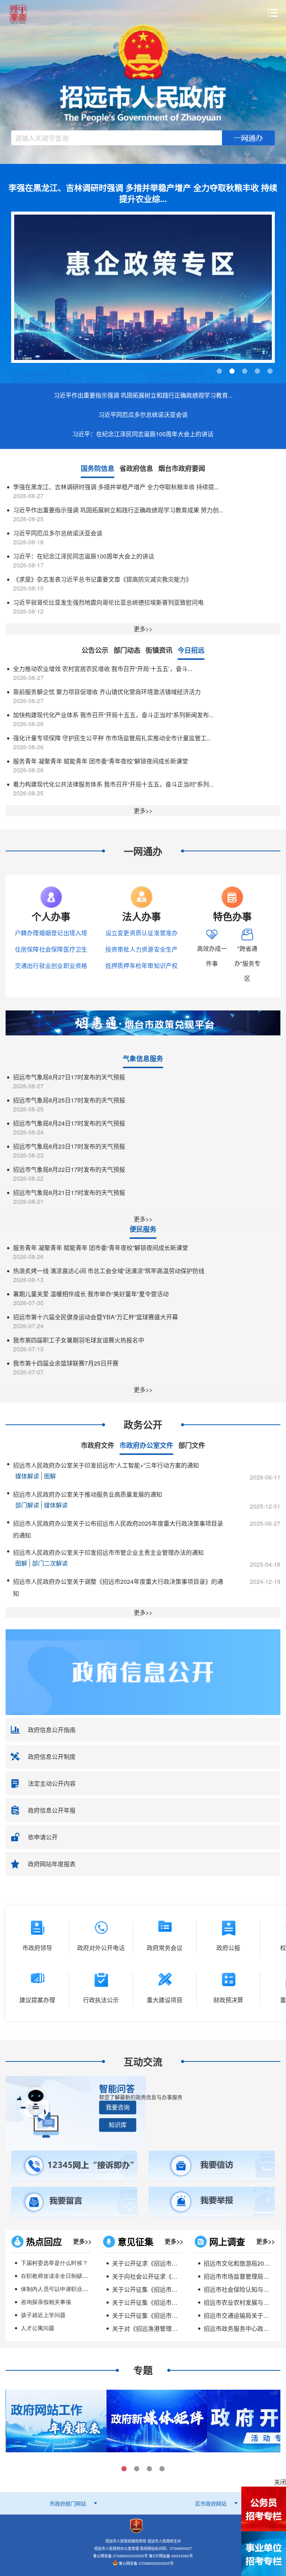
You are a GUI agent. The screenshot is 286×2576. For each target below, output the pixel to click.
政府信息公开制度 (52, 1757)
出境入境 (75, 933)
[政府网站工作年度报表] (56, 2420)
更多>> (143, 629)
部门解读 (27, 1505)
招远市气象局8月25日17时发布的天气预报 (69, 1100)
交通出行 (27, 966)
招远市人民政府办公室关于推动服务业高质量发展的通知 (88, 1494)
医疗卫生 (75, 949)
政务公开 (143, 1425)
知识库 (118, 2125)
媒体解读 (27, 1476)
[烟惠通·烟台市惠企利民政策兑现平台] (143, 1022)
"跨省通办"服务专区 (247, 963)
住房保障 (27, 949)
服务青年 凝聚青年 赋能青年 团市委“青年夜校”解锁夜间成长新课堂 (101, 761)
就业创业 (51, 966)
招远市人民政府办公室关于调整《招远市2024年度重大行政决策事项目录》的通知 (118, 1587)
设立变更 (117, 933)
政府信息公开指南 (52, 1730)
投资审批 (117, 949)
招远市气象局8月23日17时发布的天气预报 (69, 1146)
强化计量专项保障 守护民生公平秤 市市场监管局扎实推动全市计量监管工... (112, 738)
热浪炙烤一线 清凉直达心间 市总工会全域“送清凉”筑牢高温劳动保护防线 (109, 1271)
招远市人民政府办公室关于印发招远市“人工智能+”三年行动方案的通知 (106, 1465)
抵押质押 (117, 966)
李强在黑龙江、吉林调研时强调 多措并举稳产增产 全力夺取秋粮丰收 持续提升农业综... (143, 193)
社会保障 (51, 949)
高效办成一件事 (212, 956)
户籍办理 (27, 933)
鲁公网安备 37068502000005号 (146, 2563)
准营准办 (166, 933)
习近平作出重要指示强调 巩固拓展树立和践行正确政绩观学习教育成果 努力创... (118, 510)
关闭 (280, 2482)
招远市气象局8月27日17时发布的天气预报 (69, 1077)
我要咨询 (118, 2107)
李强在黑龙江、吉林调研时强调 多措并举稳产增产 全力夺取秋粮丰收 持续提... (116, 487)
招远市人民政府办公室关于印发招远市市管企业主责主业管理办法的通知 (108, 1552)
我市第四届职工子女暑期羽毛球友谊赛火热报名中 (79, 1340)
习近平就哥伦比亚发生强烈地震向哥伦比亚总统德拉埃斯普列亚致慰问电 (108, 602)
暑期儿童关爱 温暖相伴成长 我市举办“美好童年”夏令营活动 (91, 1294)
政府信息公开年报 (52, 1810)
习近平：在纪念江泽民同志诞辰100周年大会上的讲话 (143, 434)
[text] (117, 138)
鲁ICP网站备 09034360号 (171, 2556)
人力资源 (142, 949)
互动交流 (143, 2062)
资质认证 (142, 933)
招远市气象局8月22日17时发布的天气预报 (69, 1169)
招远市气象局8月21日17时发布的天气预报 (69, 1192)
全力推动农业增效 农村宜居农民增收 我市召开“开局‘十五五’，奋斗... (103, 669)
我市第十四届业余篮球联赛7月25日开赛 (66, 1363)
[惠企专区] (143, 287)
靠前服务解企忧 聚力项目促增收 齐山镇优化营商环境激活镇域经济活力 (107, 692)
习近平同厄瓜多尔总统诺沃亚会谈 (143, 414)
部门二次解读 (50, 1563)
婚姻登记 (51, 933)
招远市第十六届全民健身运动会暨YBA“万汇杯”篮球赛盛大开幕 (96, 1317)
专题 (143, 2370)
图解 (50, 1476)
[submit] (248, 138)
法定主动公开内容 (52, 1783)
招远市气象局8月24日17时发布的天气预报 (69, 1123)
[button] (118, 2107)
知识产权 (166, 966)
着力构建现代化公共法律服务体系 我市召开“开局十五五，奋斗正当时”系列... (113, 784)
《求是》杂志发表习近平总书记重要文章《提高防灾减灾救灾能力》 (102, 579)
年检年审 (142, 966)
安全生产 (166, 949)
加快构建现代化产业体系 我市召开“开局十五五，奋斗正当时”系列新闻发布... (113, 715)
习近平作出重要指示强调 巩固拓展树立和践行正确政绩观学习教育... (143, 395)
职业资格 (75, 966)
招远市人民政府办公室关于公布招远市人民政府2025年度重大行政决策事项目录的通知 (118, 1529)
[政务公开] (143, 1671)
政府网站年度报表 (52, 1864)
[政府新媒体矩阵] (156, 2420)
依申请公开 (43, 1837)
